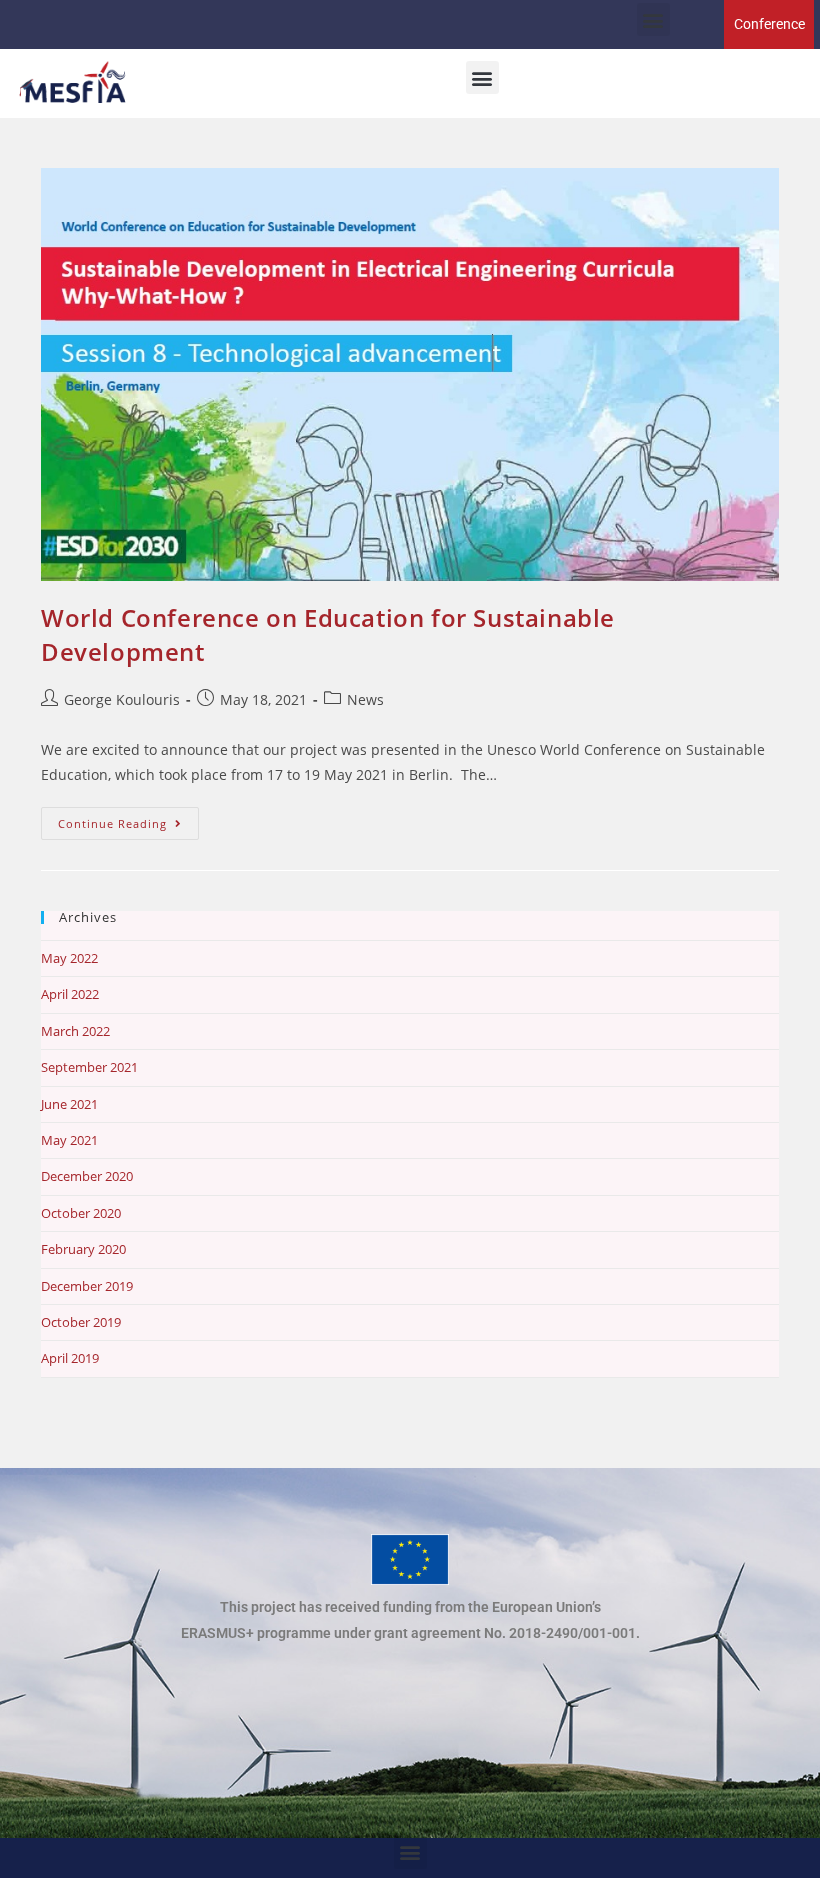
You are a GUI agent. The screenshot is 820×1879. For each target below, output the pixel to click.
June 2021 (69, 1104)
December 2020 (87, 1176)
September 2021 (89, 1067)
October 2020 (81, 1213)
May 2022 (69, 958)
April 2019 (70, 1358)
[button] (653, 19)
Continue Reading (128, 819)
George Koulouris (122, 699)
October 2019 (81, 1322)
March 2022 (75, 1031)
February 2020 (83, 1249)
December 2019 (87, 1286)
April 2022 (70, 994)
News (365, 699)
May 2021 (69, 1140)
